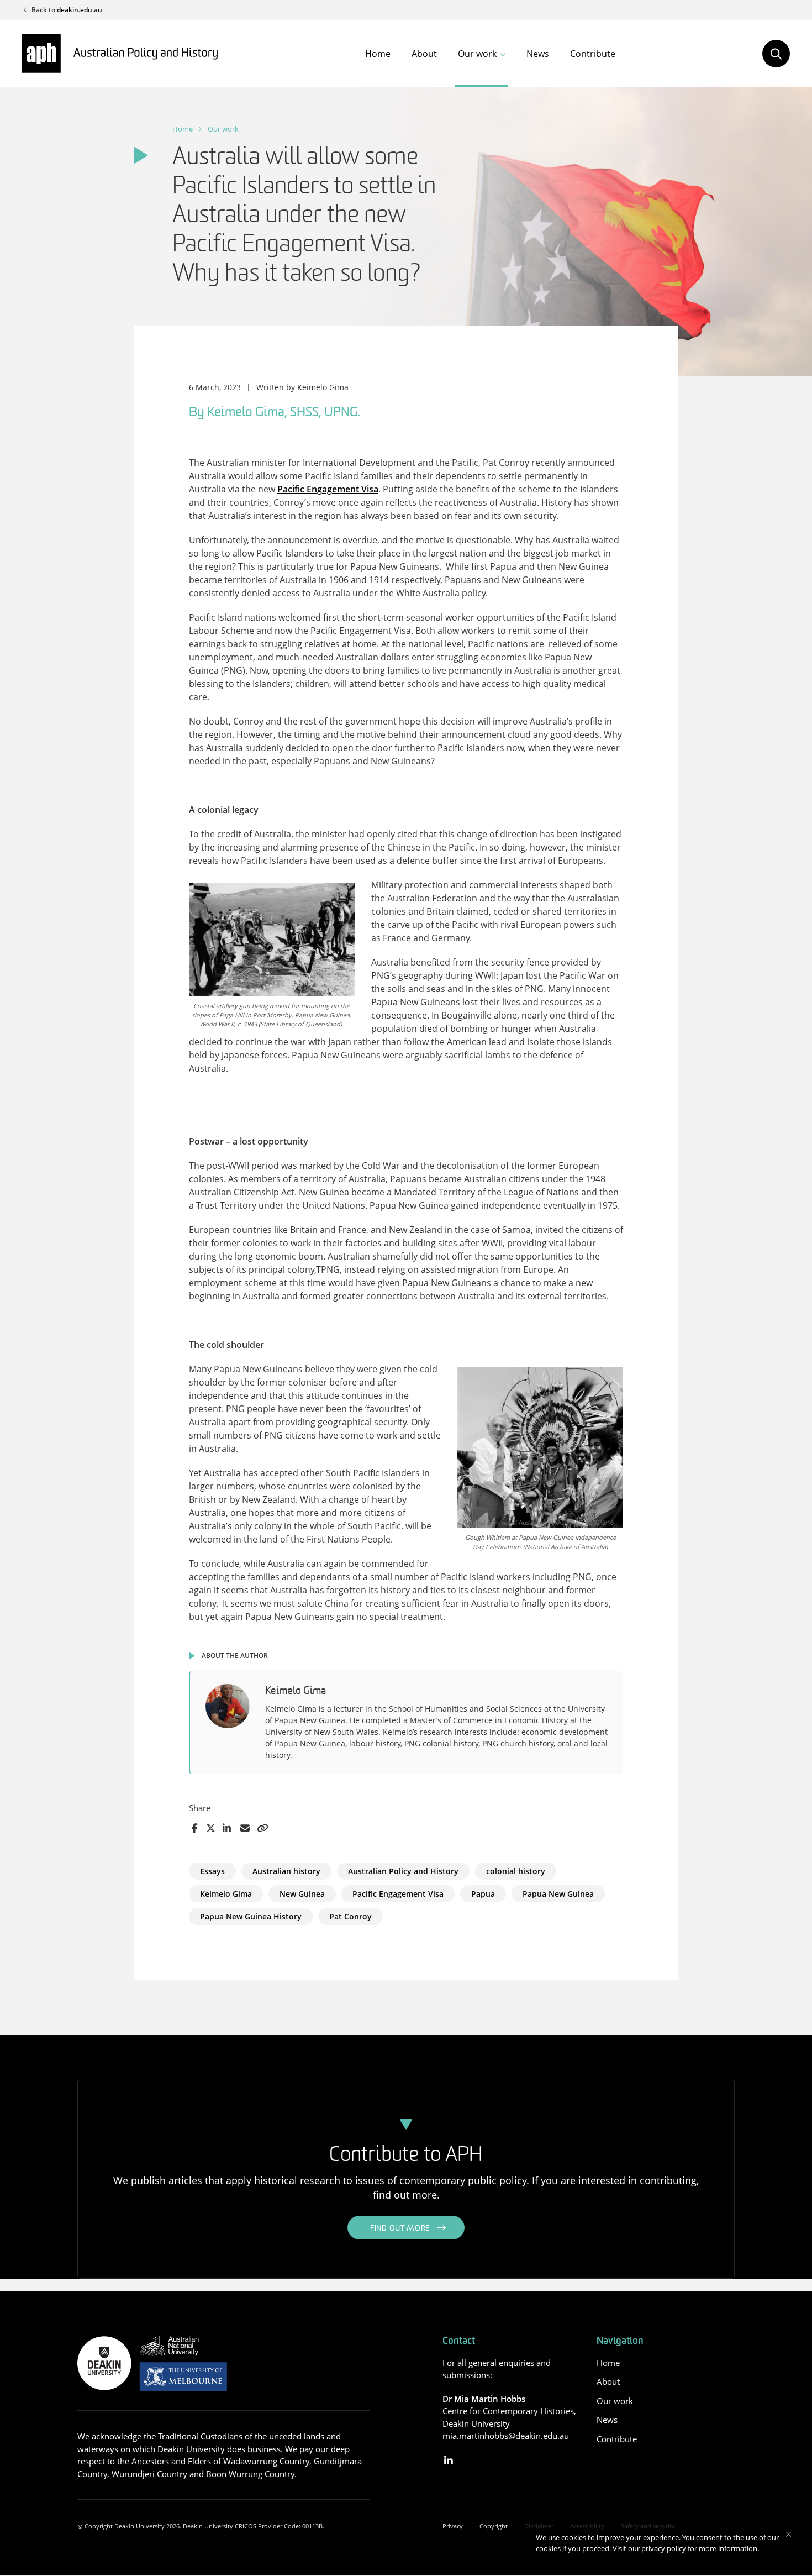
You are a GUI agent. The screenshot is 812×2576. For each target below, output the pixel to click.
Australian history (286, 1871)
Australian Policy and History (403, 1871)
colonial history (516, 1871)
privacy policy (664, 2548)
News (538, 54)
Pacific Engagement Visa (328, 489)
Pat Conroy (350, 1916)
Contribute (593, 54)
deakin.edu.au (80, 10)
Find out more (400, 2229)
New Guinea (302, 1894)
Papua (483, 1894)
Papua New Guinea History (251, 1916)
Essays (212, 1871)
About (424, 54)
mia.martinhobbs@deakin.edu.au (506, 2436)
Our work (477, 54)
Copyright (494, 2526)
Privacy (453, 2526)
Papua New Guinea (558, 1894)
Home (378, 54)
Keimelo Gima (226, 1894)
